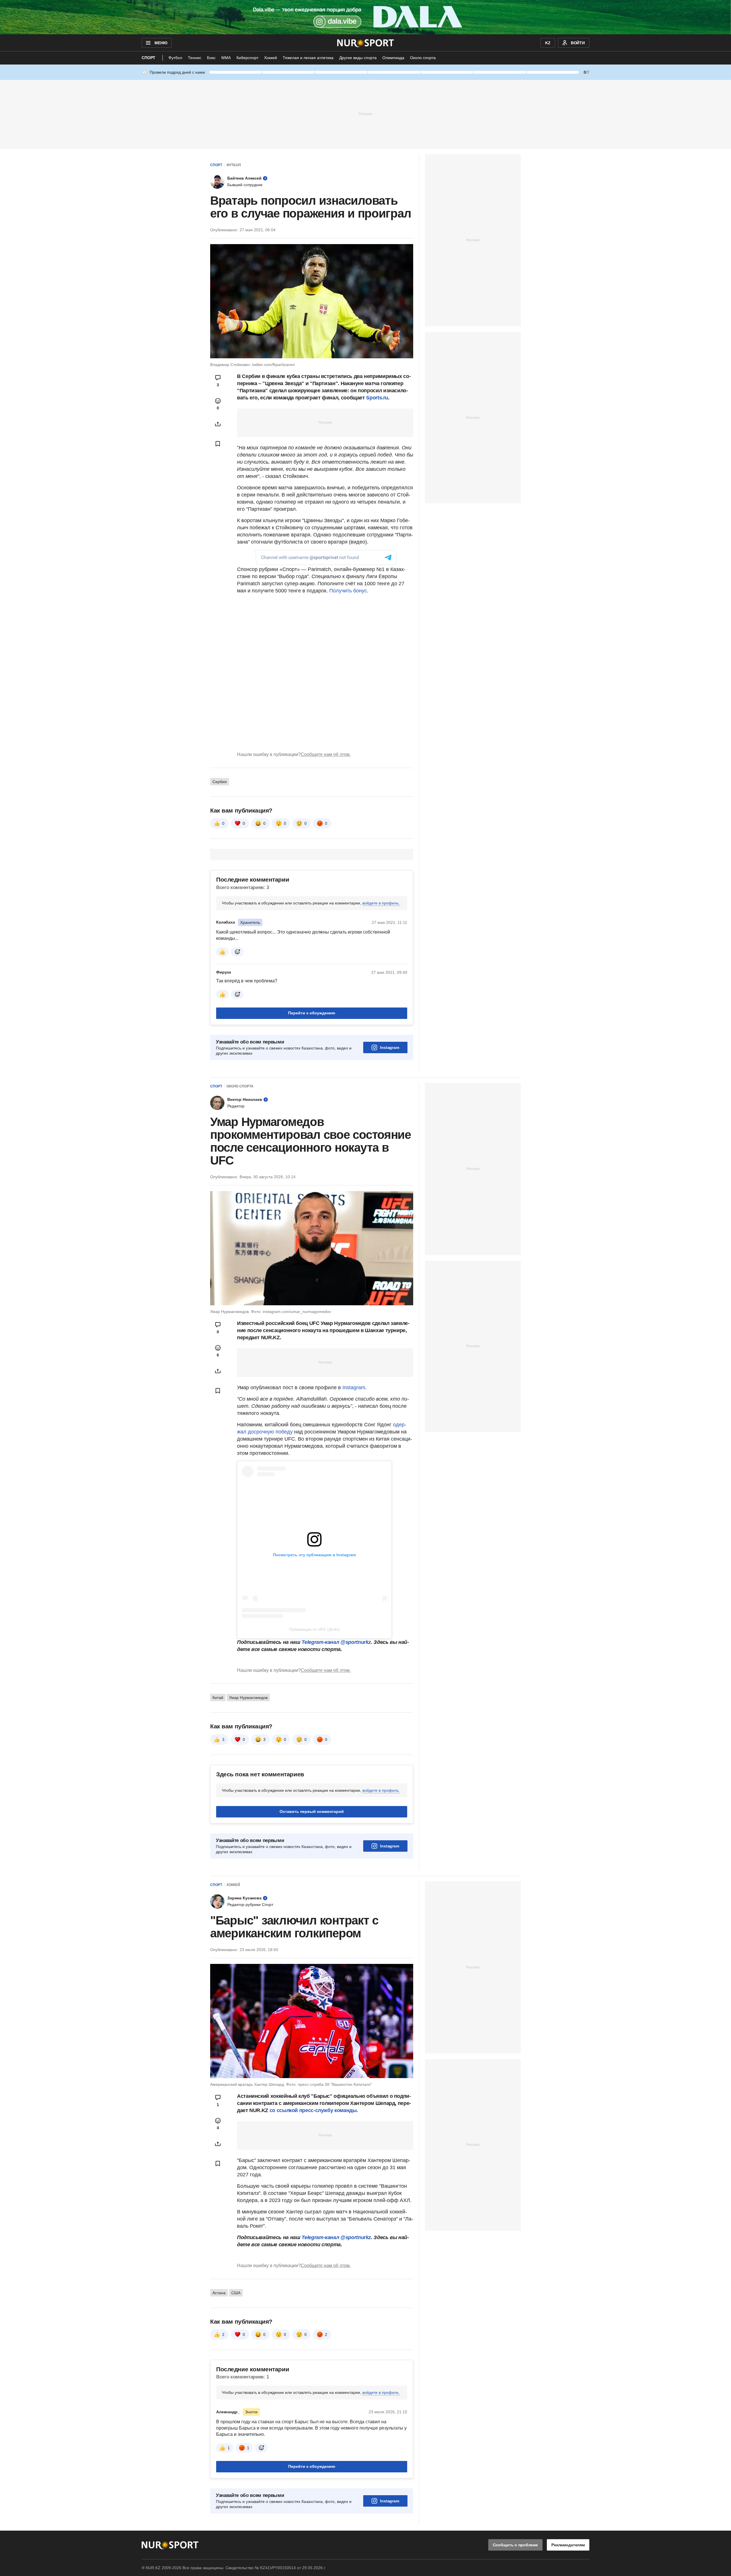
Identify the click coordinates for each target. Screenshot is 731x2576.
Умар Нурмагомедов (248, 1698)
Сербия (220, 782)
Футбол (175, 58)
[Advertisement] (365, 114)
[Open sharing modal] (218, 424)
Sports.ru (377, 398)
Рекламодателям (568, 2545)
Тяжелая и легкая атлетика (308, 58)
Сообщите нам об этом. (326, 754)
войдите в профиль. (381, 903)
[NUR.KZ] (366, 43)
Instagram (390, 1047)
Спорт (148, 58)
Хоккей (271, 58)
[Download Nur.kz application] (365, 17)
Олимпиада (393, 58)
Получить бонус (348, 591)
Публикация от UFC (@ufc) (314, 1629)
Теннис (195, 58)
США (236, 2293)
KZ (548, 43)
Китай (218, 1698)
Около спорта (423, 58)
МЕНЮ (161, 43)
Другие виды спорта (358, 58)
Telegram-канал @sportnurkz (336, 1642)
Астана (219, 2293)
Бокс (211, 58)
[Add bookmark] (218, 444)
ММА (226, 58)
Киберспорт (247, 58)
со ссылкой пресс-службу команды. (314, 2110)
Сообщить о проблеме (515, 2545)
